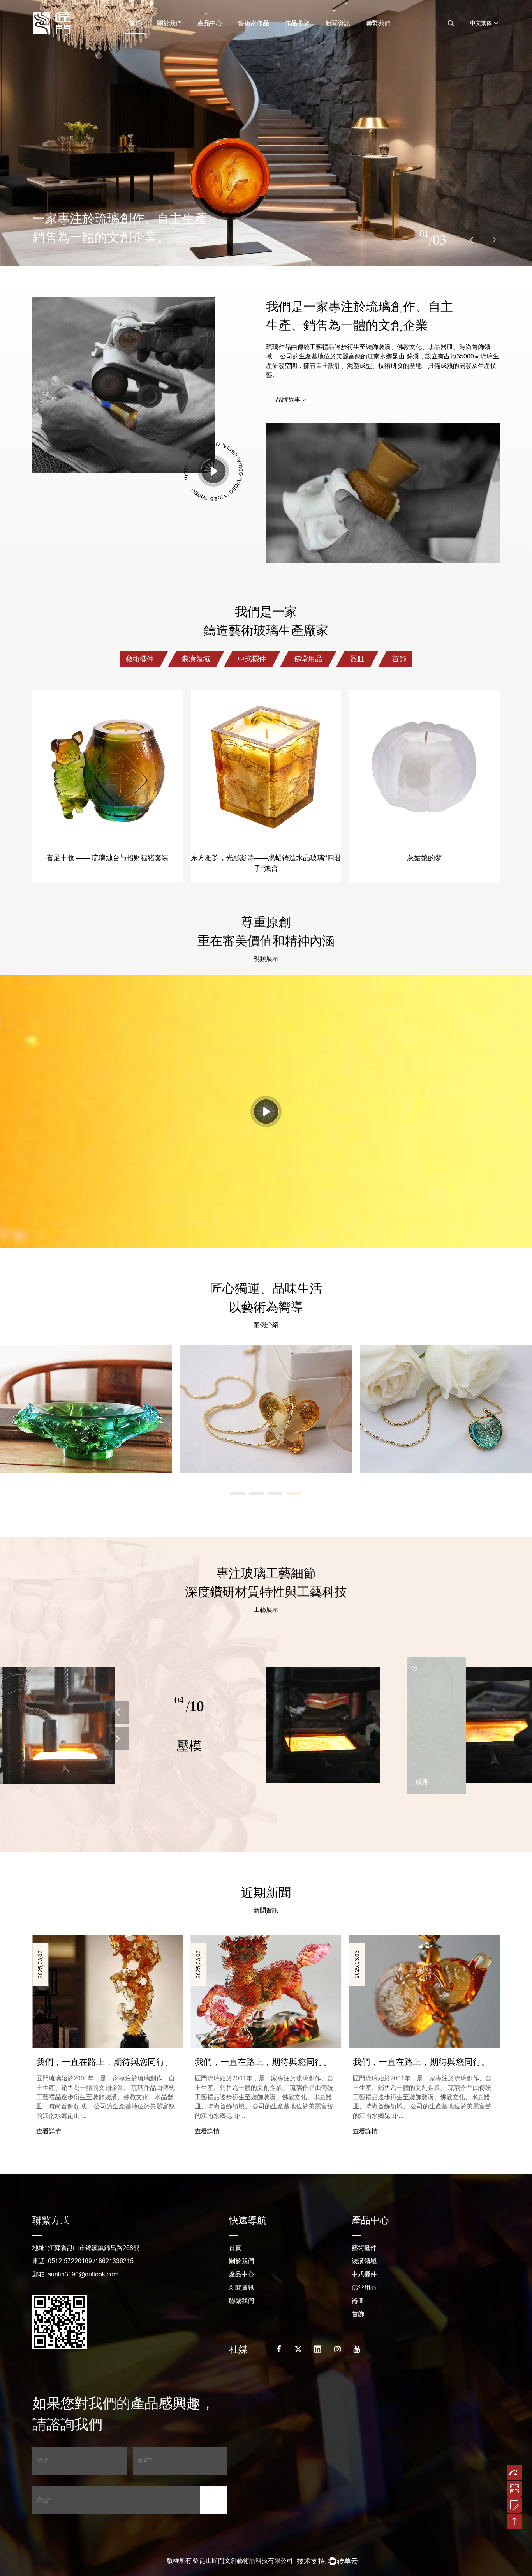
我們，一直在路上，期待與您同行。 (263, 2062)
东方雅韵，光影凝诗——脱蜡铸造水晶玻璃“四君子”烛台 (107, 766)
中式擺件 (252, 659)
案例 (86, 1397)
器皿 (357, 659)
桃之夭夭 (425, 766)
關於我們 (169, 23)
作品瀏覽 (297, 23)
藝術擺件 (140, 659)
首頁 (135, 23)
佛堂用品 (308, 659)
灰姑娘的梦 (266, 766)
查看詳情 (49, 2131)
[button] (472, 240)
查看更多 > (86, 1421)
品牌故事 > (291, 400)
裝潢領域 (196, 659)
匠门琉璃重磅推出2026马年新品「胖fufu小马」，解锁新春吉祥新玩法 (106, 2063)
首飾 (399, 659)
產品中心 (210, 23)
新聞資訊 (338, 23)
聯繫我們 (378, 23)
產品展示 (107, 796)
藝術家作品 (254, 23)
